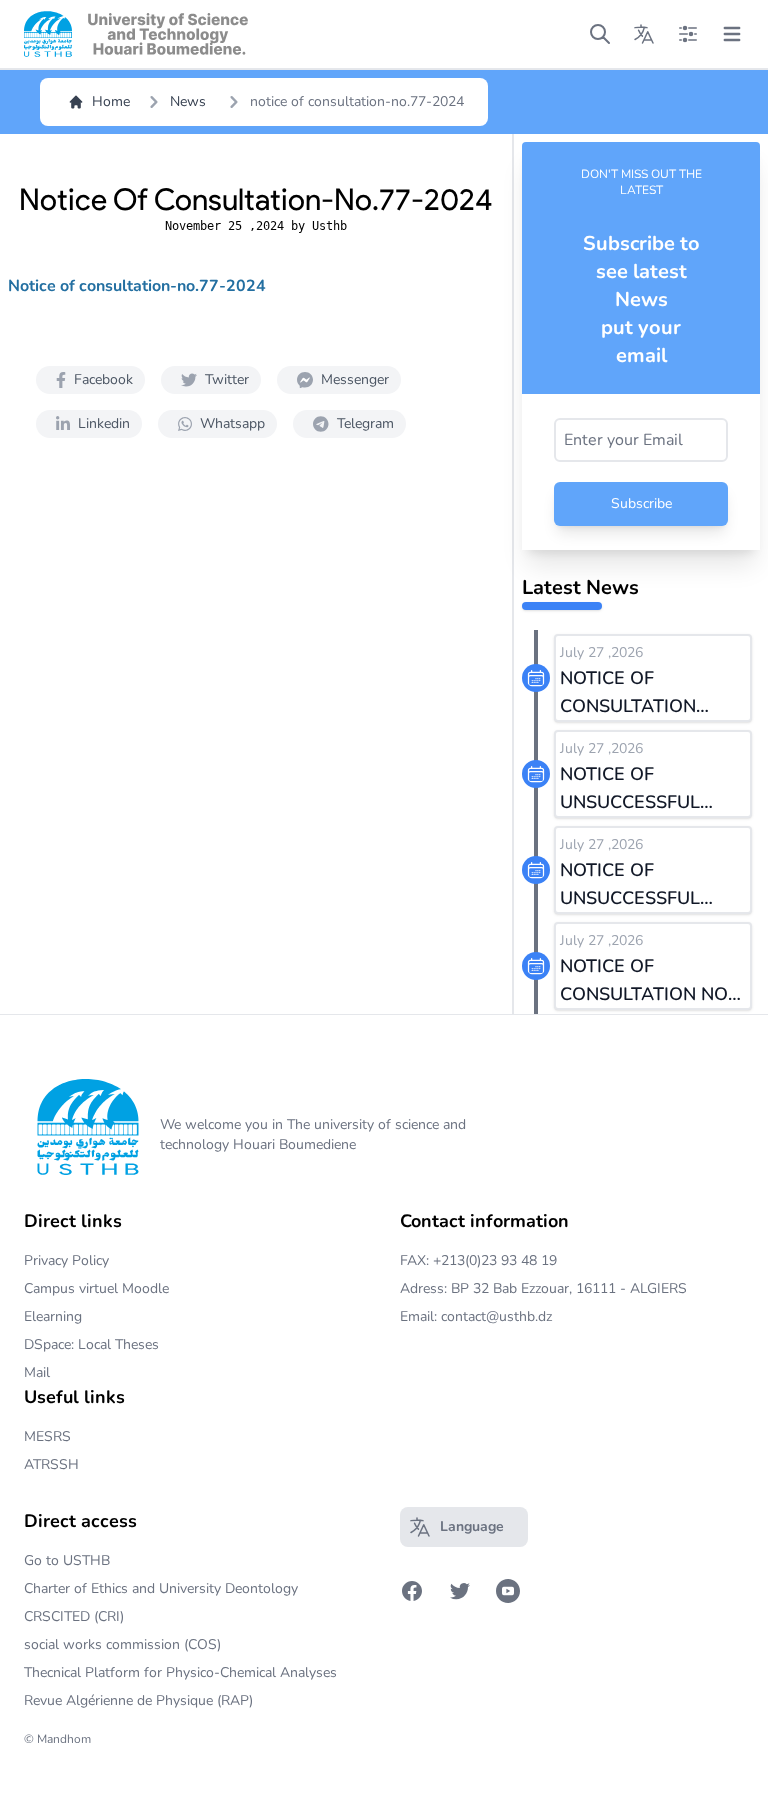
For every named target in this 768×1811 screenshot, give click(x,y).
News (188, 101)
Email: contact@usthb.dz (476, 1316)
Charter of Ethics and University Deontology (161, 1588)
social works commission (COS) (122, 1644)
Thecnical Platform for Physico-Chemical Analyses (180, 1672)
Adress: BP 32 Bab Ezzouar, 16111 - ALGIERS (543, 1288)
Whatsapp (232, 423)
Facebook (103, 379)
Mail (37, 1372)
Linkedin (104, 423)
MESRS (47, 1436)
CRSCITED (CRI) (74, 1616)
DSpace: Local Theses (91, 1344)
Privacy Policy (66, 1260)
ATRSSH (51, 1464)
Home (111, 101)
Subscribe (641, 503)
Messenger (355, 379)
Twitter (227, 379)
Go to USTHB (67, 1560)
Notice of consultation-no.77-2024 (137, 286)
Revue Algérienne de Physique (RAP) (138, 1700)
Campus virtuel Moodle (96, 1288)
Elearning (53, 1316)
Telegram (365, 423)
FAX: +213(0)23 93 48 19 (478, 1260)
